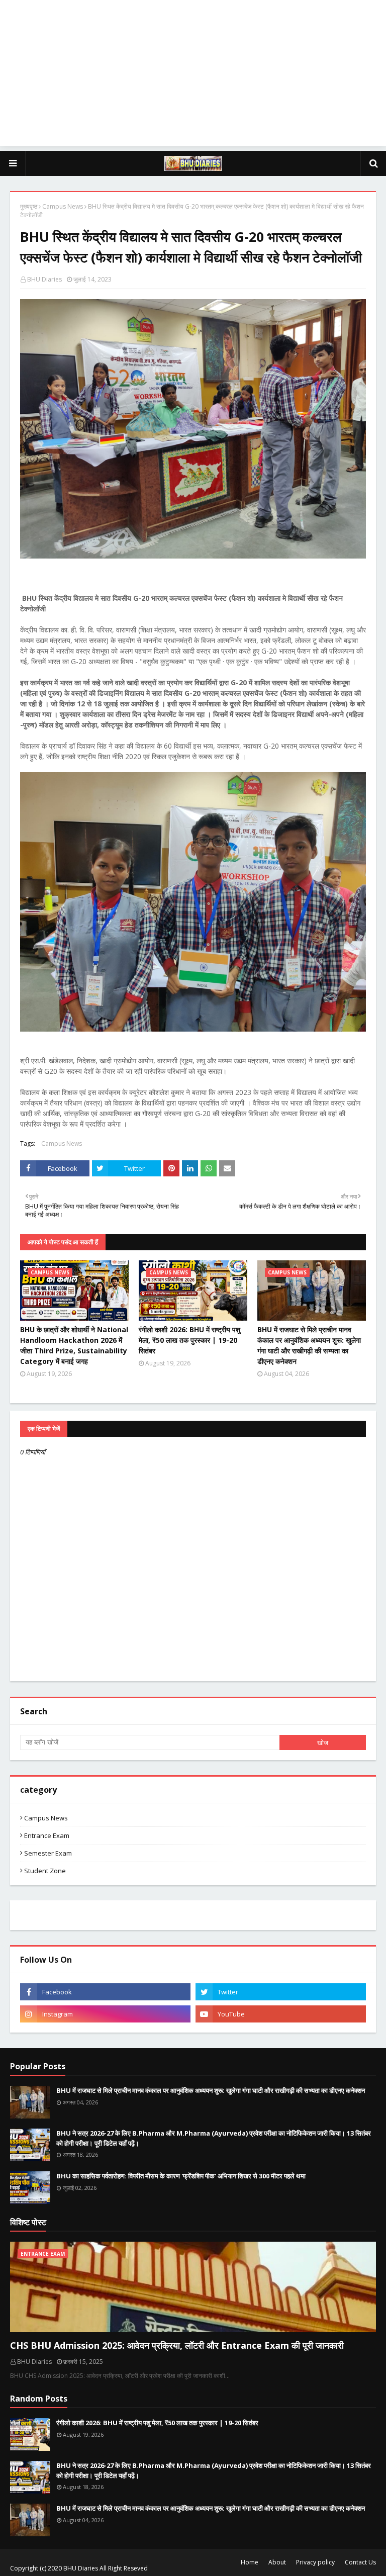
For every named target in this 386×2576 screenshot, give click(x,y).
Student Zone (45, 1871)
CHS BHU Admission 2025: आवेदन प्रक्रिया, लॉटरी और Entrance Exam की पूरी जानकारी (177, 2345)
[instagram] (105, 2014)
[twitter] (281, 1992)
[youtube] (281, 2014)
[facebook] (105, 1992)
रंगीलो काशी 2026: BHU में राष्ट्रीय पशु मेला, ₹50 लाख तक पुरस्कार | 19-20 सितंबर (189, 1340)
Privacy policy (315, 2562)
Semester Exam (48, 1853)
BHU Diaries (44, 279)
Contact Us (360, 2562)
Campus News (63, 206)
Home (250, 2562)
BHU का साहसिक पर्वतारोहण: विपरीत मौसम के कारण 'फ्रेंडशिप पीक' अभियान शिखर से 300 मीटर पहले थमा (181, 2176)
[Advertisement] (193, 75)
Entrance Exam (47, 1835)
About (277, 2562)
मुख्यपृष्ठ (29, 206)
